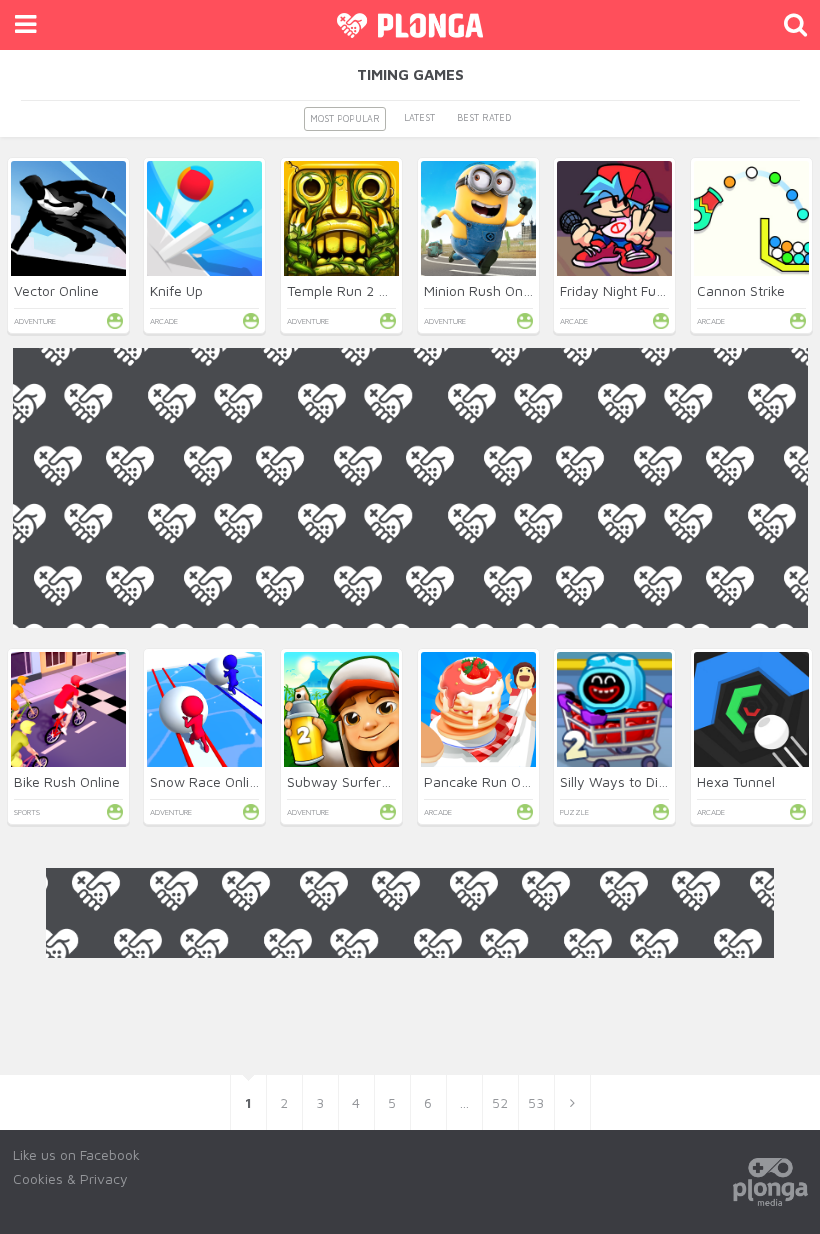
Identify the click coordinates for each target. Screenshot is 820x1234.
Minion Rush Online (484, 290)
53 (536, 1102)
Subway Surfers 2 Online (365, 781)
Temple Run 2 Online (352, 290)
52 (500, 1102)
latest (419, 117)
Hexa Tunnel (736, 781)
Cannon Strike (741, 290)
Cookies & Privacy (70, 1178)
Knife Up (176, 290)
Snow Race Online (207, 781)
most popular (345, 118)
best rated (484, 117)
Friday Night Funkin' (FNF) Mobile (663, 290)
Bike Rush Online (67, 781)
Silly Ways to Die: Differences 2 (660, 781)
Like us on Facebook (76, 1154)
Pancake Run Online (487, 781)
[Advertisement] (410, 768)
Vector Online (56, 290)
